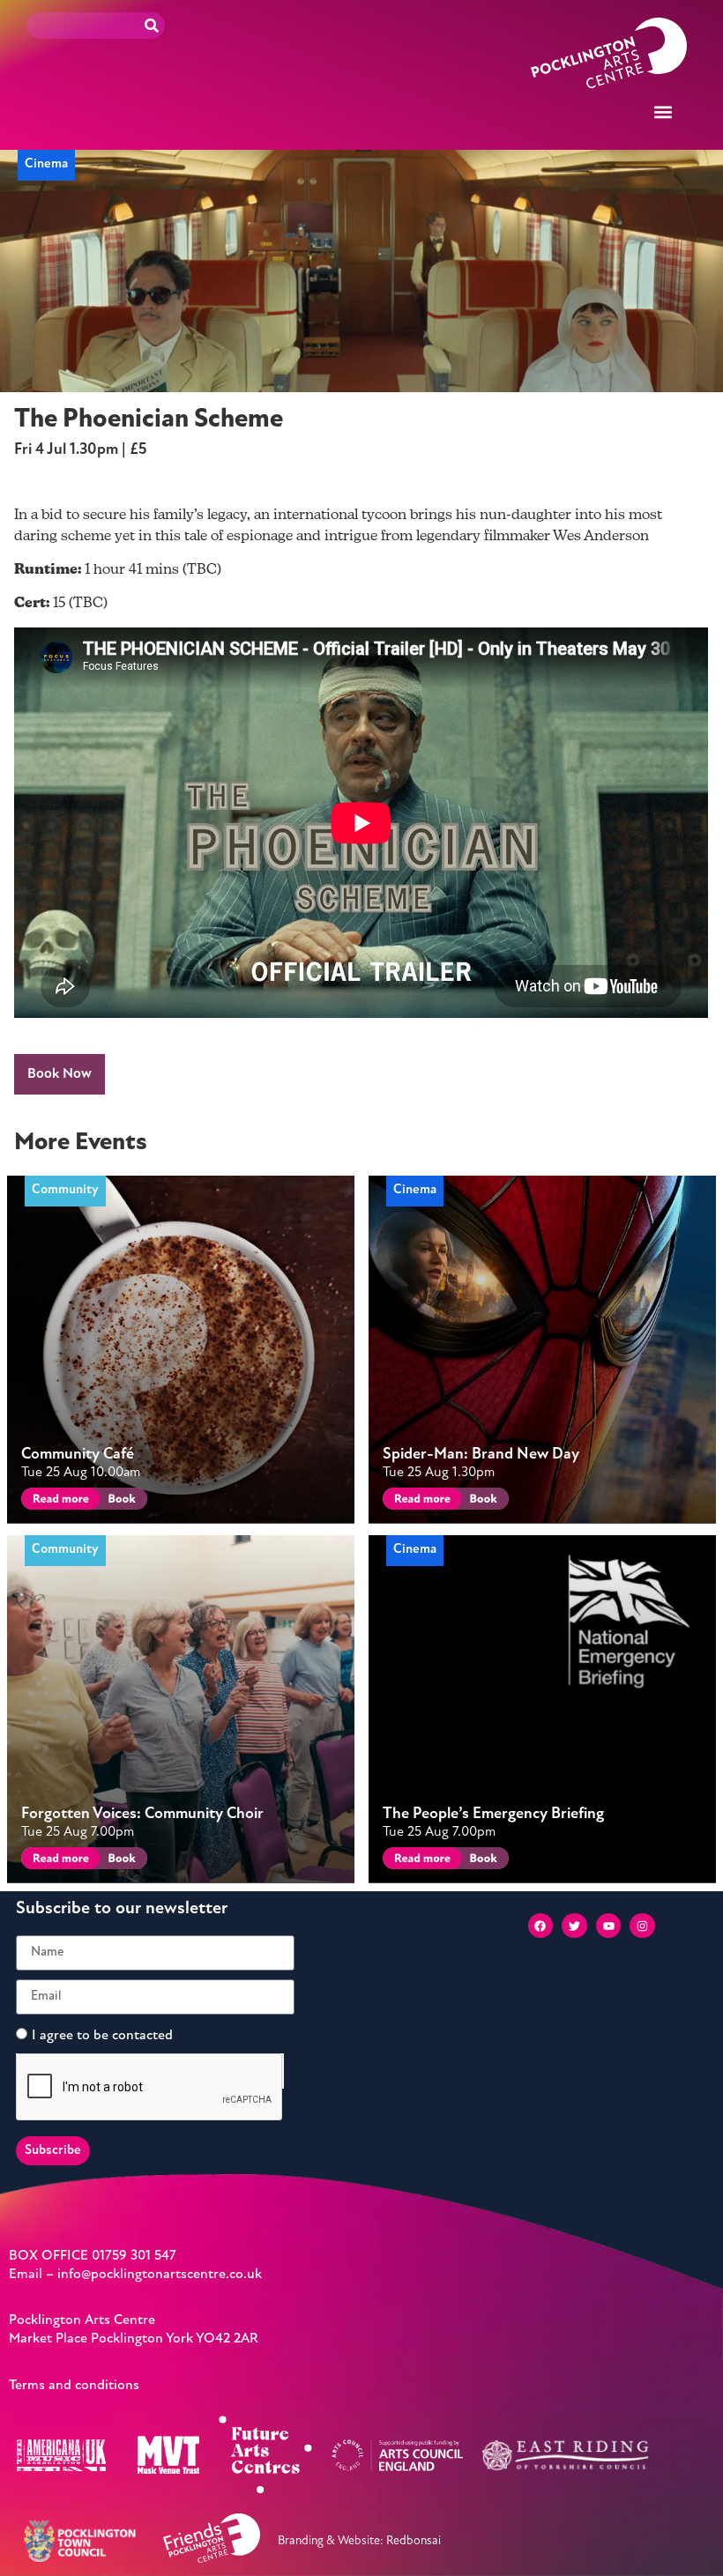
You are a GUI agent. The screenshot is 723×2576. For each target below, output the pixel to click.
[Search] (152, 26)
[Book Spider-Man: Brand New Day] (482, 1501)
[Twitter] (574, 1926)
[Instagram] (642, 1926)
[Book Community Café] (120, 1501)
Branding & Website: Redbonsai (359, 2541)
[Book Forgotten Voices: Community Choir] (120, 1861)
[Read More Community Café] (58, 1501)
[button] (663, 111)
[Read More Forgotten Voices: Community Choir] (58, 1861)
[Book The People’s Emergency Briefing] (482, 1861)
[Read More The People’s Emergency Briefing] (419, 1861)
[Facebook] (541, 1926)
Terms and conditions (74, 2386)
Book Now (60, 1074)
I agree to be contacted (102, 2035)
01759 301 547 (134, 2256)
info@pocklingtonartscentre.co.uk (160, 2275)
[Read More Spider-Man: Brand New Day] (419, 1501)
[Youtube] (609, 1926)
